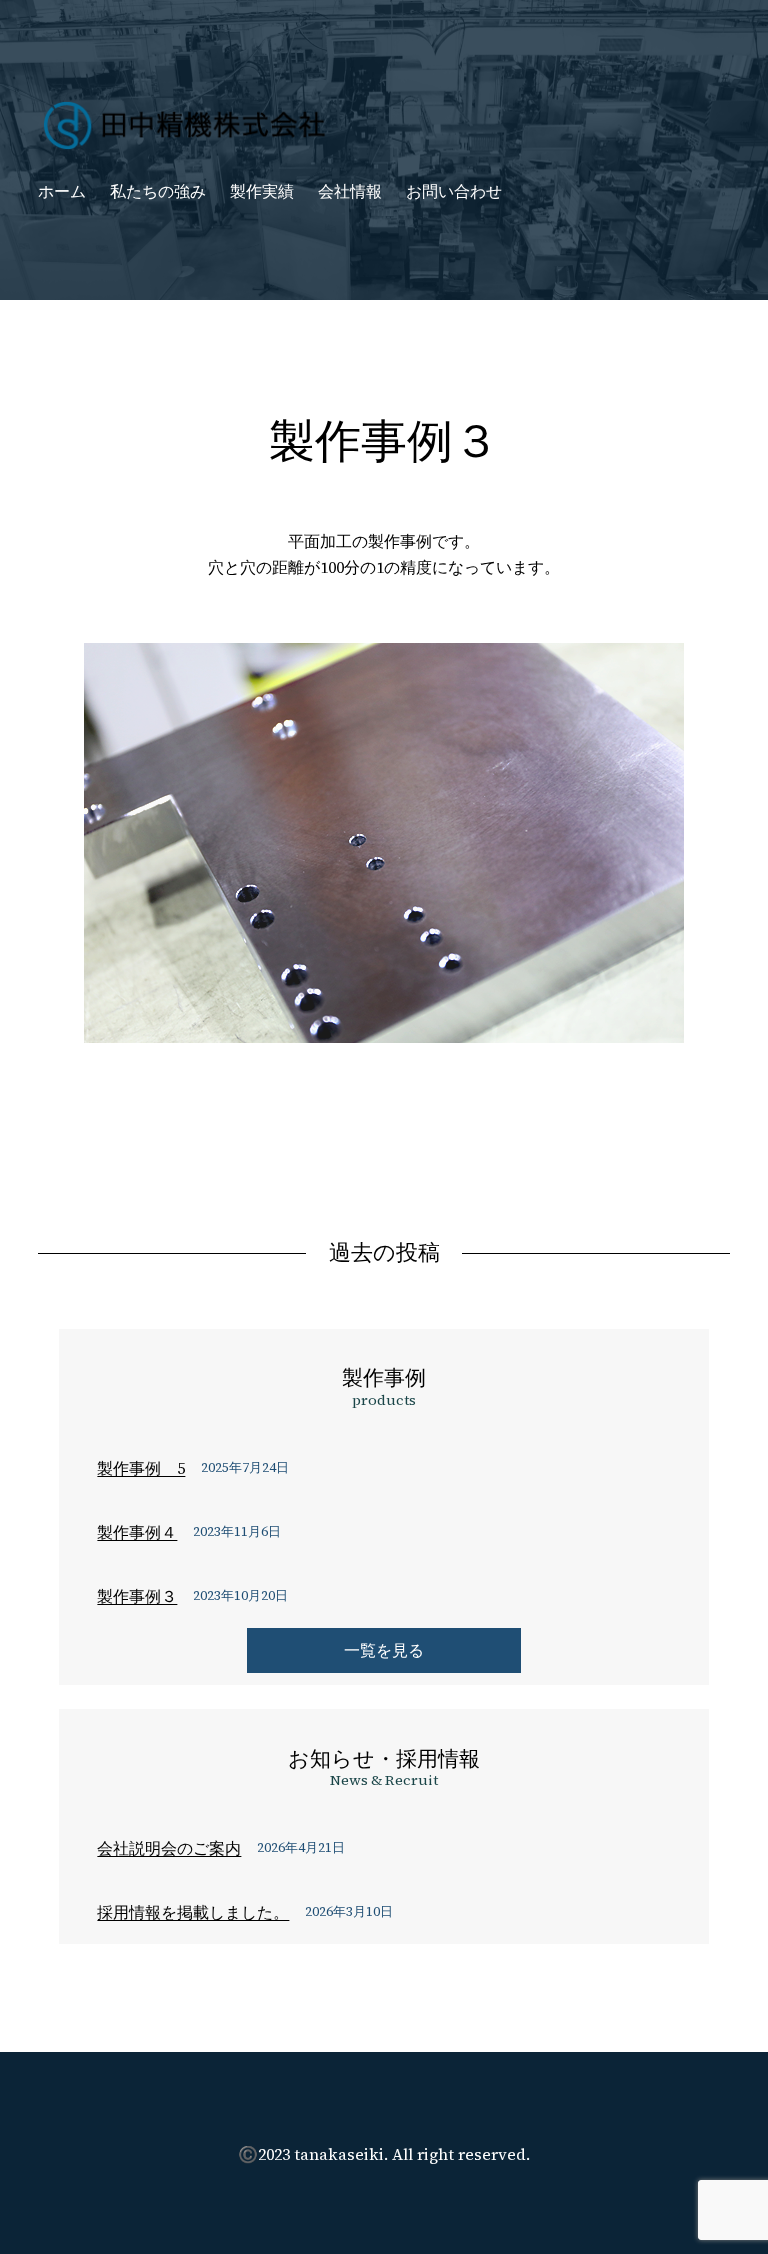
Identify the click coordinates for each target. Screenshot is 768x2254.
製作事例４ (137, 1532)
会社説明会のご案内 (169, 1848)
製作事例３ (137, 1596)
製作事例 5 (141, 1468)
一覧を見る (384, 1650)
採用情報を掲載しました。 (193, 1912)
